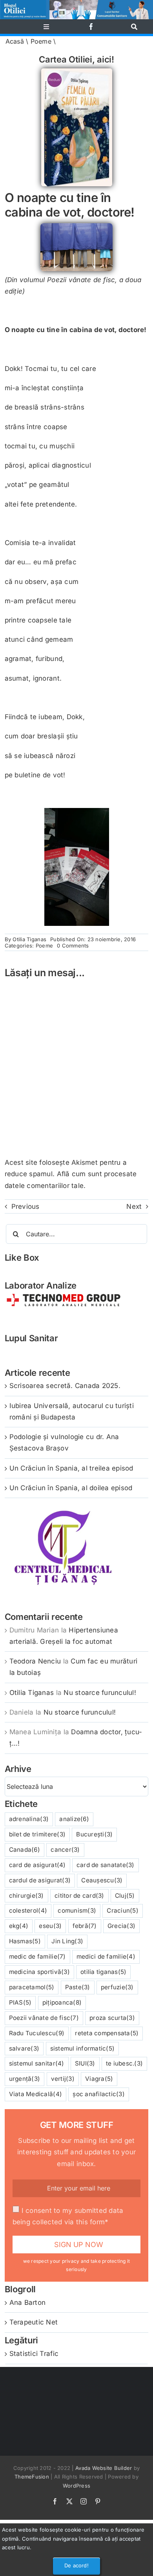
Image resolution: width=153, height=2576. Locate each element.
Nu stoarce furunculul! (100, 1693)
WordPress (76, 2486)
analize (74, 1819)
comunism (77, 1910)
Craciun (123, 1910)
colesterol (28, 1910)
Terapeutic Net (34, 2322)
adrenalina (29, 1819)
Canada (25, 1850)
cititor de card (79, 1896)
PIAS (20, 2002)
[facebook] (91, 27)
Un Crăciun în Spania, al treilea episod (71, 1468)
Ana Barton (28, 2302)
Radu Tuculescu (37, 2033)
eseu (50, 1926)
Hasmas (25, 1941)
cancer (65, 1850)
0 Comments (73, 946)
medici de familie (106, 1956)
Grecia (121, 1926)
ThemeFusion (32, 2477)
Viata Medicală (36, 2094)
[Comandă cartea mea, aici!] (77, 72)
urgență (25, 2079)
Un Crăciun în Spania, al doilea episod (71, 1488)
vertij (63, 2079)
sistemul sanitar (37, 2063)
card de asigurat (37, 1865)
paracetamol (32, 1987)
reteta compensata (107, 2033)
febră (85, 1926)
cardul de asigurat (40, 1880)
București (94, 1834)
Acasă (15, 41)
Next (134, 1206)
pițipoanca (62, 2002)
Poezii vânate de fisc (44, 2018)
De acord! (76, 2565)
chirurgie (26, 1896)
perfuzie (117, 1987)
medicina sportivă (39, 1972)
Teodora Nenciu (35, 1661)
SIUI (85, 2063)
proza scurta (112, 2018)
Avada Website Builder (104, 2468)
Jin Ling (67, 1941)
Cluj (125, 1896)
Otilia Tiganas (29, 939)
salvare (24, 2048)
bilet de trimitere (37, 1834)
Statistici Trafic (34, 2354)
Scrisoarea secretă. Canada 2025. (65, 1386)
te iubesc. (124, 2063)
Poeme (41, 41)
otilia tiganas (103, 1972)
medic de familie (37, 1956)
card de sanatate (106, 1865)
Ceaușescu (102, 1880)
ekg (19, 1926)
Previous (25, 1206)
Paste (78, 1987)
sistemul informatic (83, 2048)
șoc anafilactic (99, 2094)
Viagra (99, 2079)
